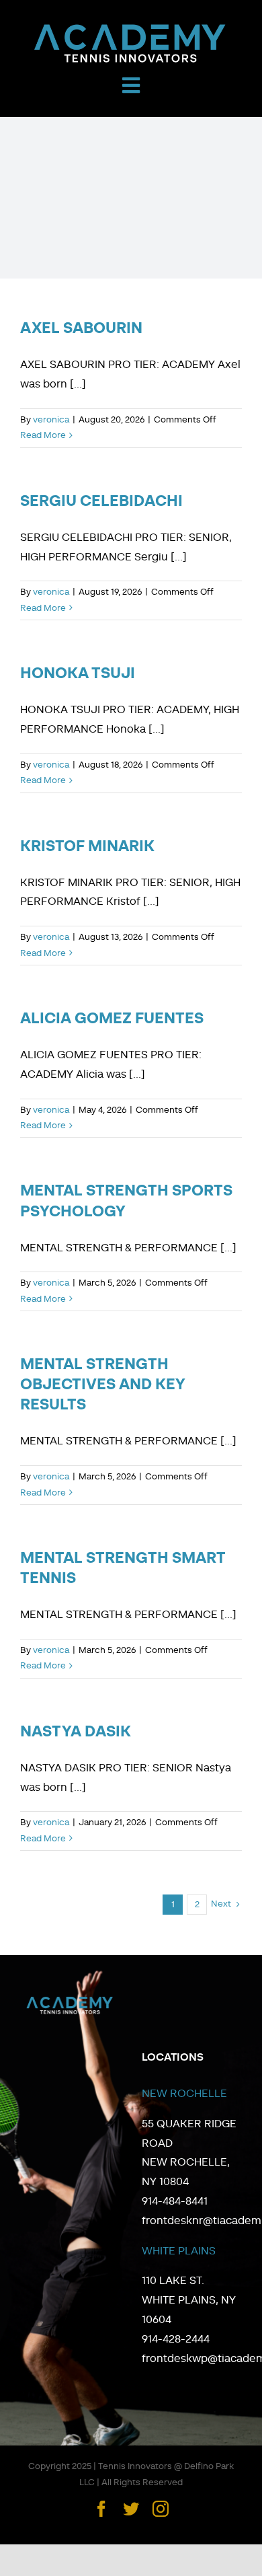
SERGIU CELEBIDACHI (101, 502)
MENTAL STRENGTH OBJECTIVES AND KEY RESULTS (102, 1385)
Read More (43, 436)
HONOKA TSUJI (78, 674)
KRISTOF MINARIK (87, 847)
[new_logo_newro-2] (131, 27)
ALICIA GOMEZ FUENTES (112, 1019)
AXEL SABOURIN (81, 329)
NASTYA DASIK (76, 1732)
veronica (51, 420)
